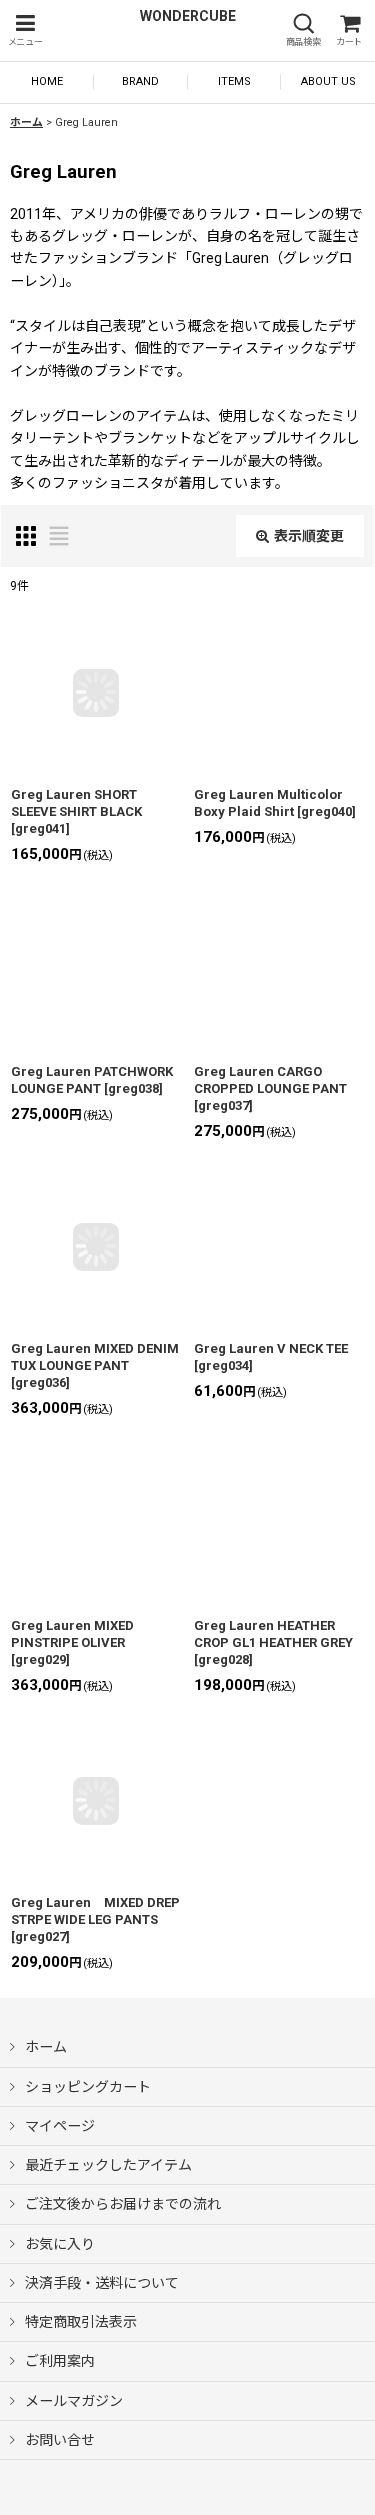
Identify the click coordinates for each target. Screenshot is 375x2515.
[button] (25, 30)
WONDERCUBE (188, 16)
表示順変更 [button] (309, 536)
